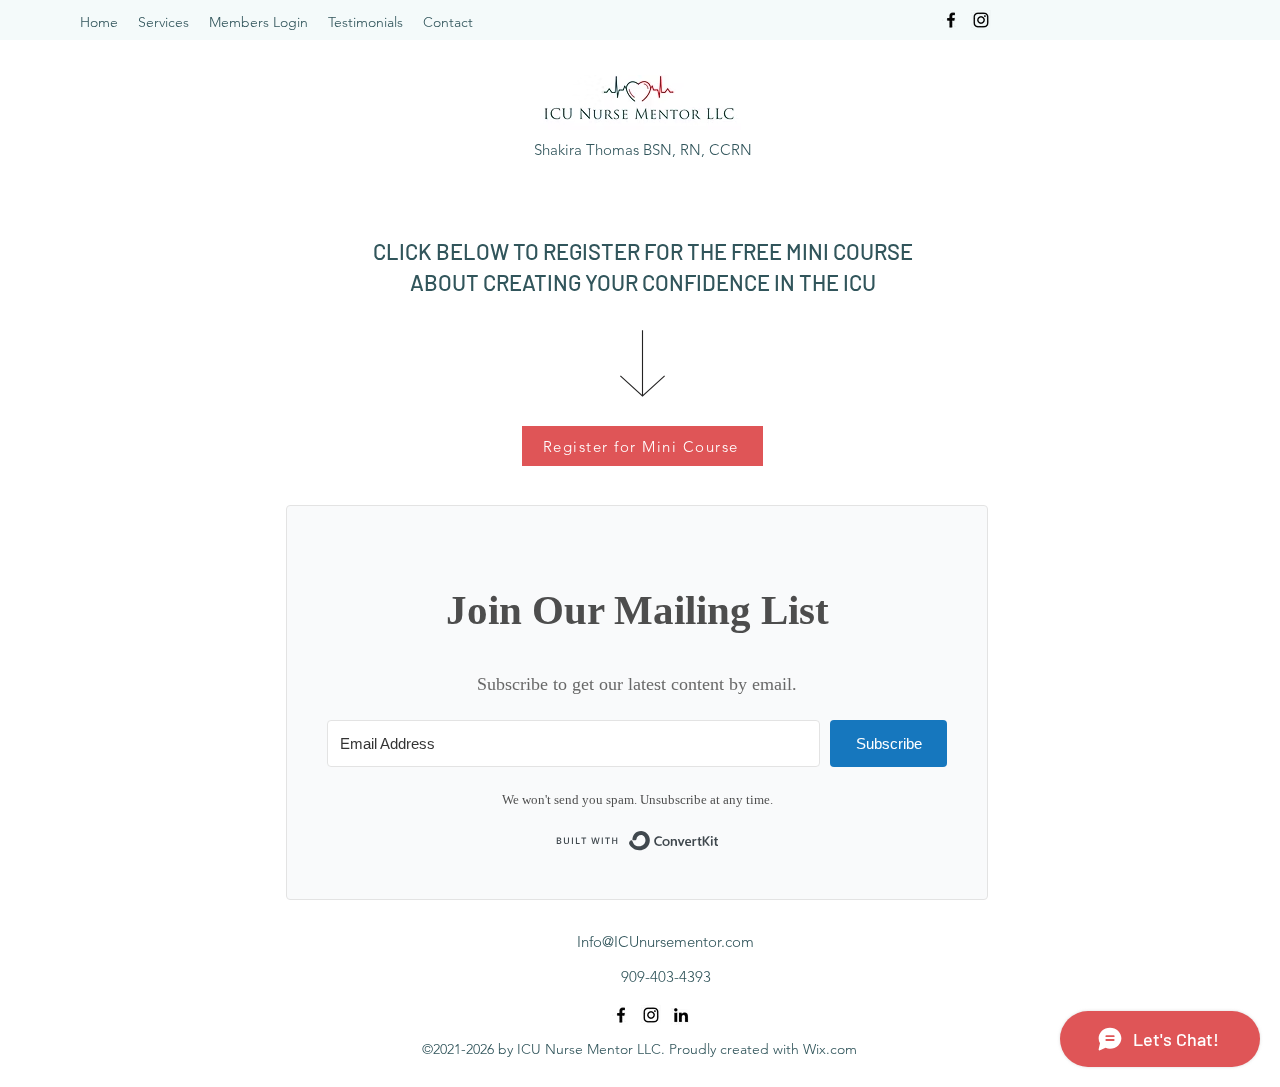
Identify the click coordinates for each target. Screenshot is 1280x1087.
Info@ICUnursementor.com (665, 941)
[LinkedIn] (681, 1015)
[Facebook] (951, 20)
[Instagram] (981, 20)
